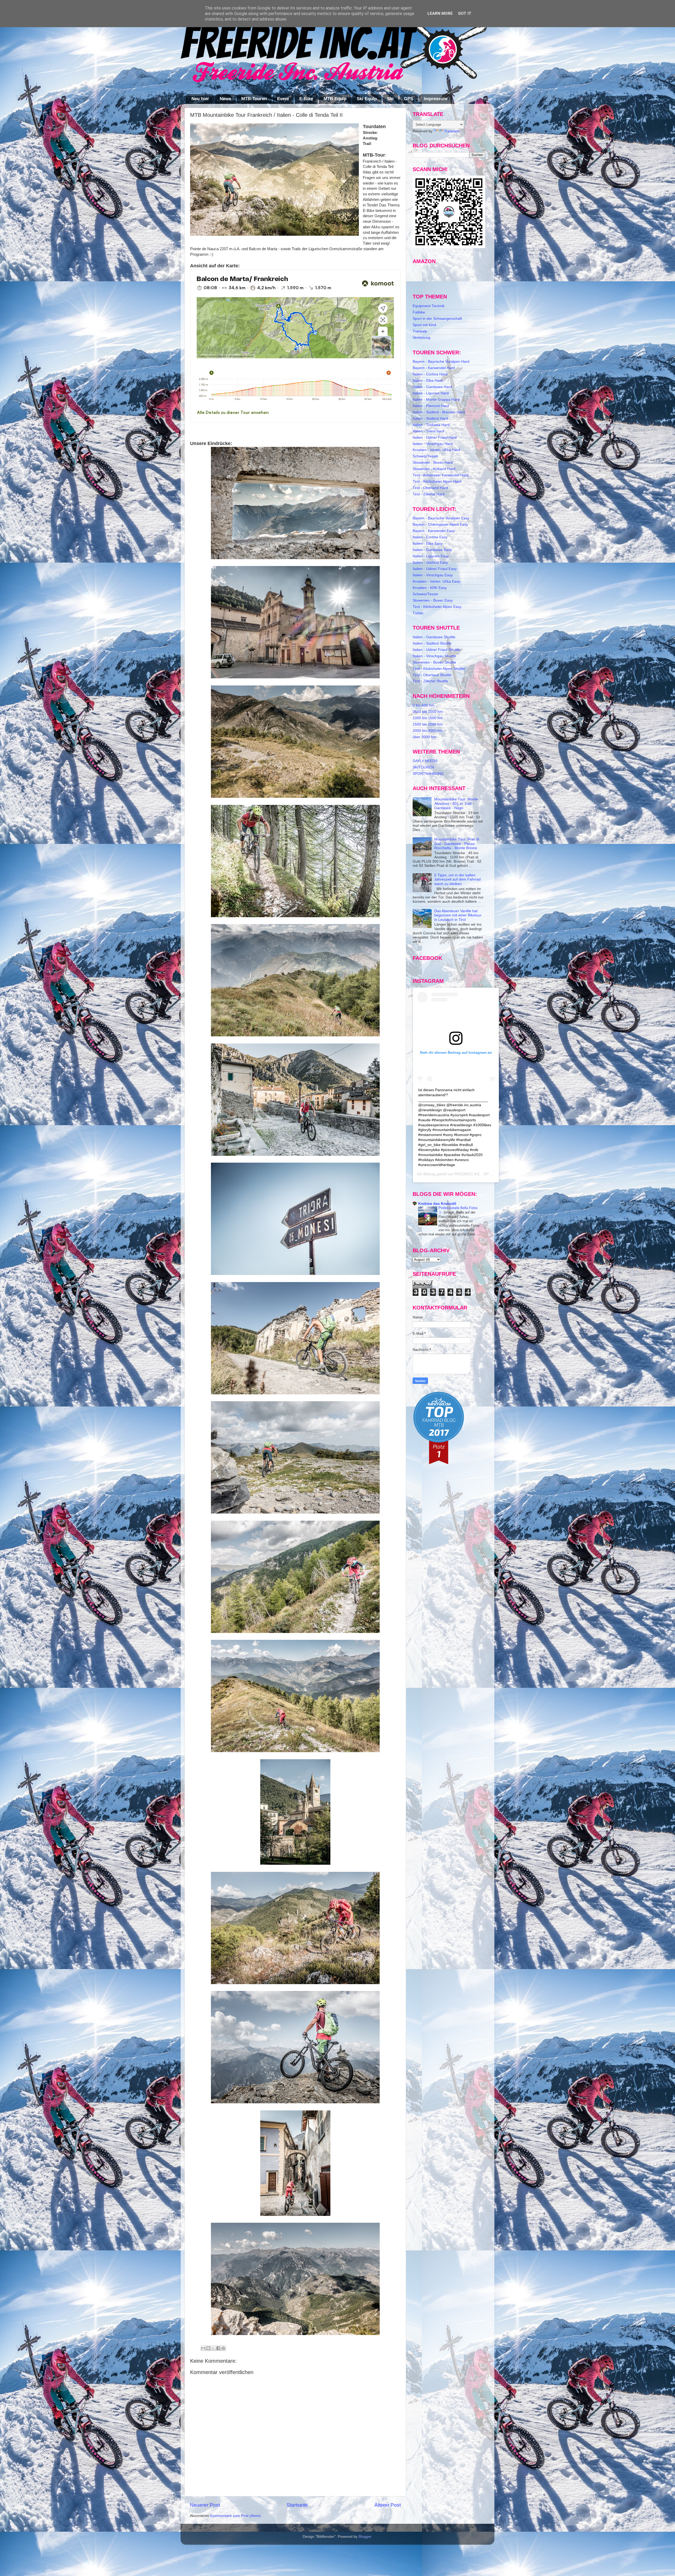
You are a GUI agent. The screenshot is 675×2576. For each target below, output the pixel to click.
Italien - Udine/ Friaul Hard (435, 438)
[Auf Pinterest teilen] (223, 2348)
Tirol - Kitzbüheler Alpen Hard (437, 482)
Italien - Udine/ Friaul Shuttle (436, 650)
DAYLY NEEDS (425, 761)
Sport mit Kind (424, 325)
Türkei (418, 613)
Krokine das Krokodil (437, 1204)
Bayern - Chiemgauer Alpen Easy (440, 525)
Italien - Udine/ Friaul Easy (435, 569)
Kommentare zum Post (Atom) (235, 2516)
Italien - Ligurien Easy (431, 556)
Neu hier (200, 99)
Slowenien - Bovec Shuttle (434, 662)
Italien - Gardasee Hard (432, 387)
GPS (409, 99)
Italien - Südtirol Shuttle (432, 643)
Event (283, 99)
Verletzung (421, 338)
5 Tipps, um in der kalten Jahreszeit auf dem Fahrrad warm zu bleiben (457, 879)
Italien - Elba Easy (428, 543)
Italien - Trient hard (428, 431)
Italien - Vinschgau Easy (433, 575)
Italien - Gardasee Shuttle (434, 637)
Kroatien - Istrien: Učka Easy (436, 581)
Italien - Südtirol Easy (430, 562)
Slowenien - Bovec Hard (433, 463)
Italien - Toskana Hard (431, 425)
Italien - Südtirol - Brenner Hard (439, 412)
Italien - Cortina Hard (430, 374)
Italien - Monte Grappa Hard (436, 400)
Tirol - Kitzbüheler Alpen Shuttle (439, 669)
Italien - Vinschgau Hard (433, 444)
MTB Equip (335, 99)
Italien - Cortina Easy (430, 537)
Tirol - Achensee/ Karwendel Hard (441, 475)
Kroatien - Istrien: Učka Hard (436, 450)
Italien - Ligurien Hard (431, 393)
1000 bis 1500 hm (428, 718)
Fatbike (419, 312)
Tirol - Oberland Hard (430, 488)
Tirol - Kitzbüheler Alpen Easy (437, 607)
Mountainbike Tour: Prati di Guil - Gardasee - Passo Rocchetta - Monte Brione (457, 844)
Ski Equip (367, 99)
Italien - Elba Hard (428, 381)
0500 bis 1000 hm (428, 712)
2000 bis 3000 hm (428, 731)
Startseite (297, 2505)
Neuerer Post (205, 2505)
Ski (390, 99)
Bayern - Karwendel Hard (434, 368)
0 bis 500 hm (423, 705)
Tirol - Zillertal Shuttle (430, 681)
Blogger (365, 2537)
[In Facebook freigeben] (218, 2348)
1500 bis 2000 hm (428, 724)
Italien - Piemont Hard (431, 406)
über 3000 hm (424, 737)
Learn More (440, 13)
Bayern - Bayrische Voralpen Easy (441, 518)
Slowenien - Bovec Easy (433, 600)
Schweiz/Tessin (425, 456)
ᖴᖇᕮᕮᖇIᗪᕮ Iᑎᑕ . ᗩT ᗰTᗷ (476, 1174)
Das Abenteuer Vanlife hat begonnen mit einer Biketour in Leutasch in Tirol (458, 915)
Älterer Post (388, 2505)
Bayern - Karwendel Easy (434, 531)
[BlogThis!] (208, 2348)
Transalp (420, 331)
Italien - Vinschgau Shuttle (434, 656)
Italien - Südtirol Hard (430, 419)
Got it (465, 13)
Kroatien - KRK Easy (430, 588)
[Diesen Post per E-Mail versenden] (203, 2348)
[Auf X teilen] (213, 2348)
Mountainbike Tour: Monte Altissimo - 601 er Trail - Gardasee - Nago (456, 803)
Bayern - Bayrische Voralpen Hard (441, 362)
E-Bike (306, 99)
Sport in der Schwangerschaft (437, 319)
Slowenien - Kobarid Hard (434, 469)
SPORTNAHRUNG (428, 774)
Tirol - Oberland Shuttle (432, 675)
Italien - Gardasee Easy (432, 550)
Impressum (435, 99)
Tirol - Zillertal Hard (429, 494)
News (225, 99)
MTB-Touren (254, 99)
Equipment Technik (429, 306)
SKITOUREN (423, 767)
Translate (452, 131)
